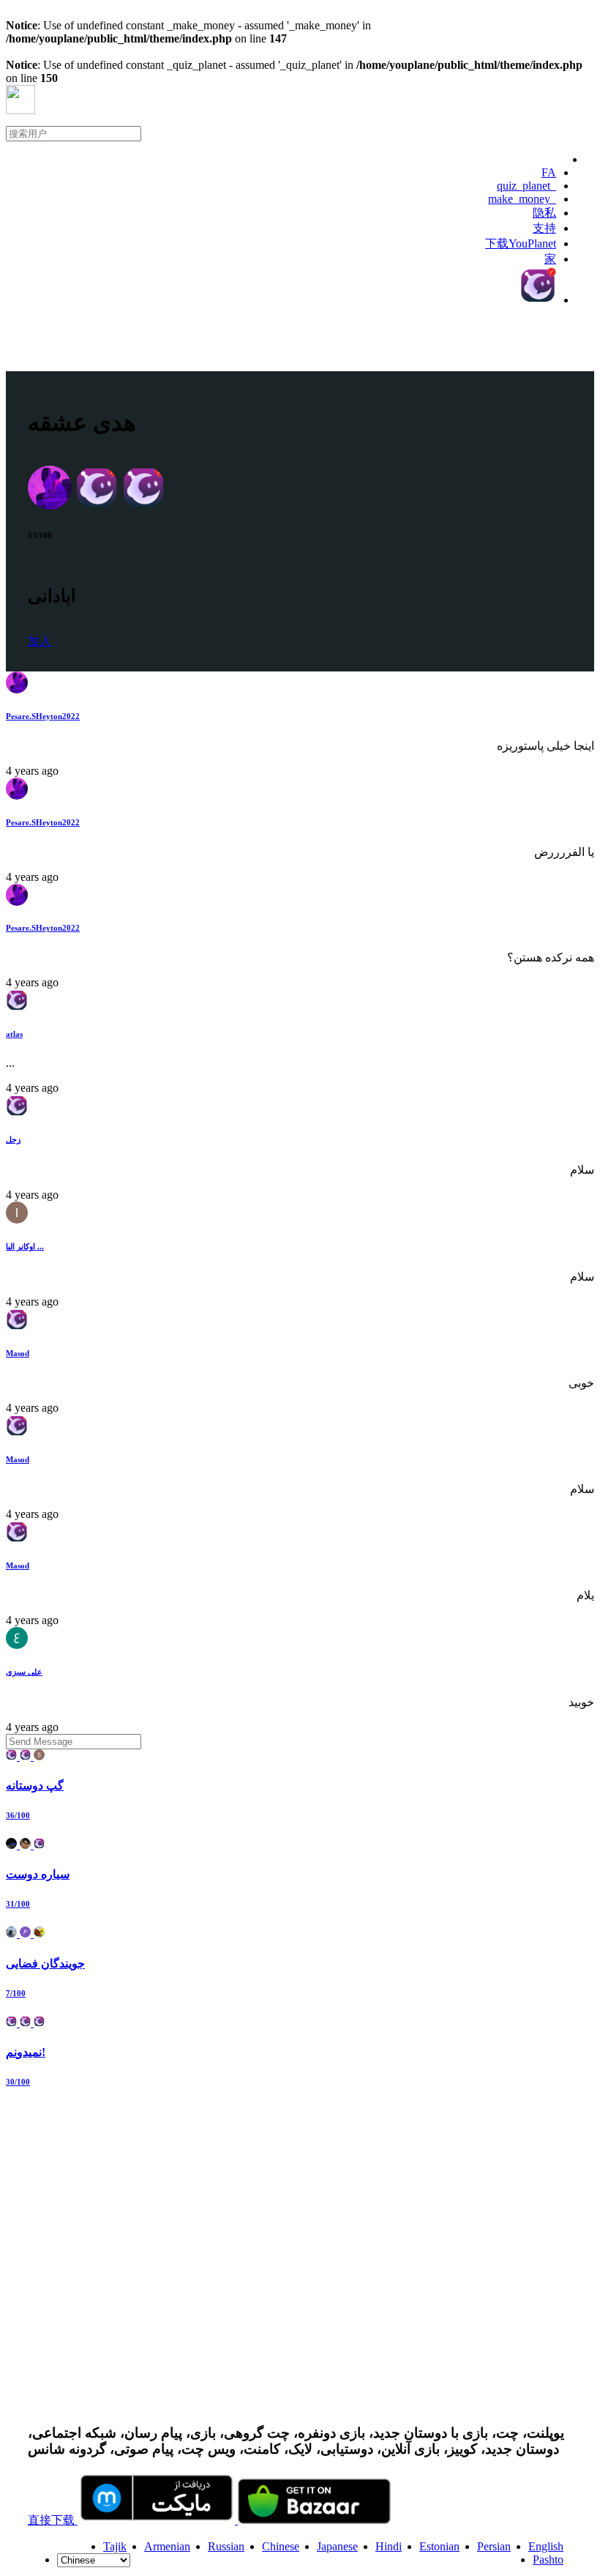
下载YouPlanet (521, 243)
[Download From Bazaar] (314, 2520)
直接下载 (53, 2520)
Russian (226, 2546)
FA (549, 172)
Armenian (167, 2546)
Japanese (337, 2546)
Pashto (548, 2560)
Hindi (389, 2546)
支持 (544, 228)
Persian (494, 2546)
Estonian (439, 2546)
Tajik (115, 2546)
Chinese (281, 2546)
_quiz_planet (526, 186)
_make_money (522, 199)
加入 (40, 641)
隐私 (544, 213)
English (546, 2546)
